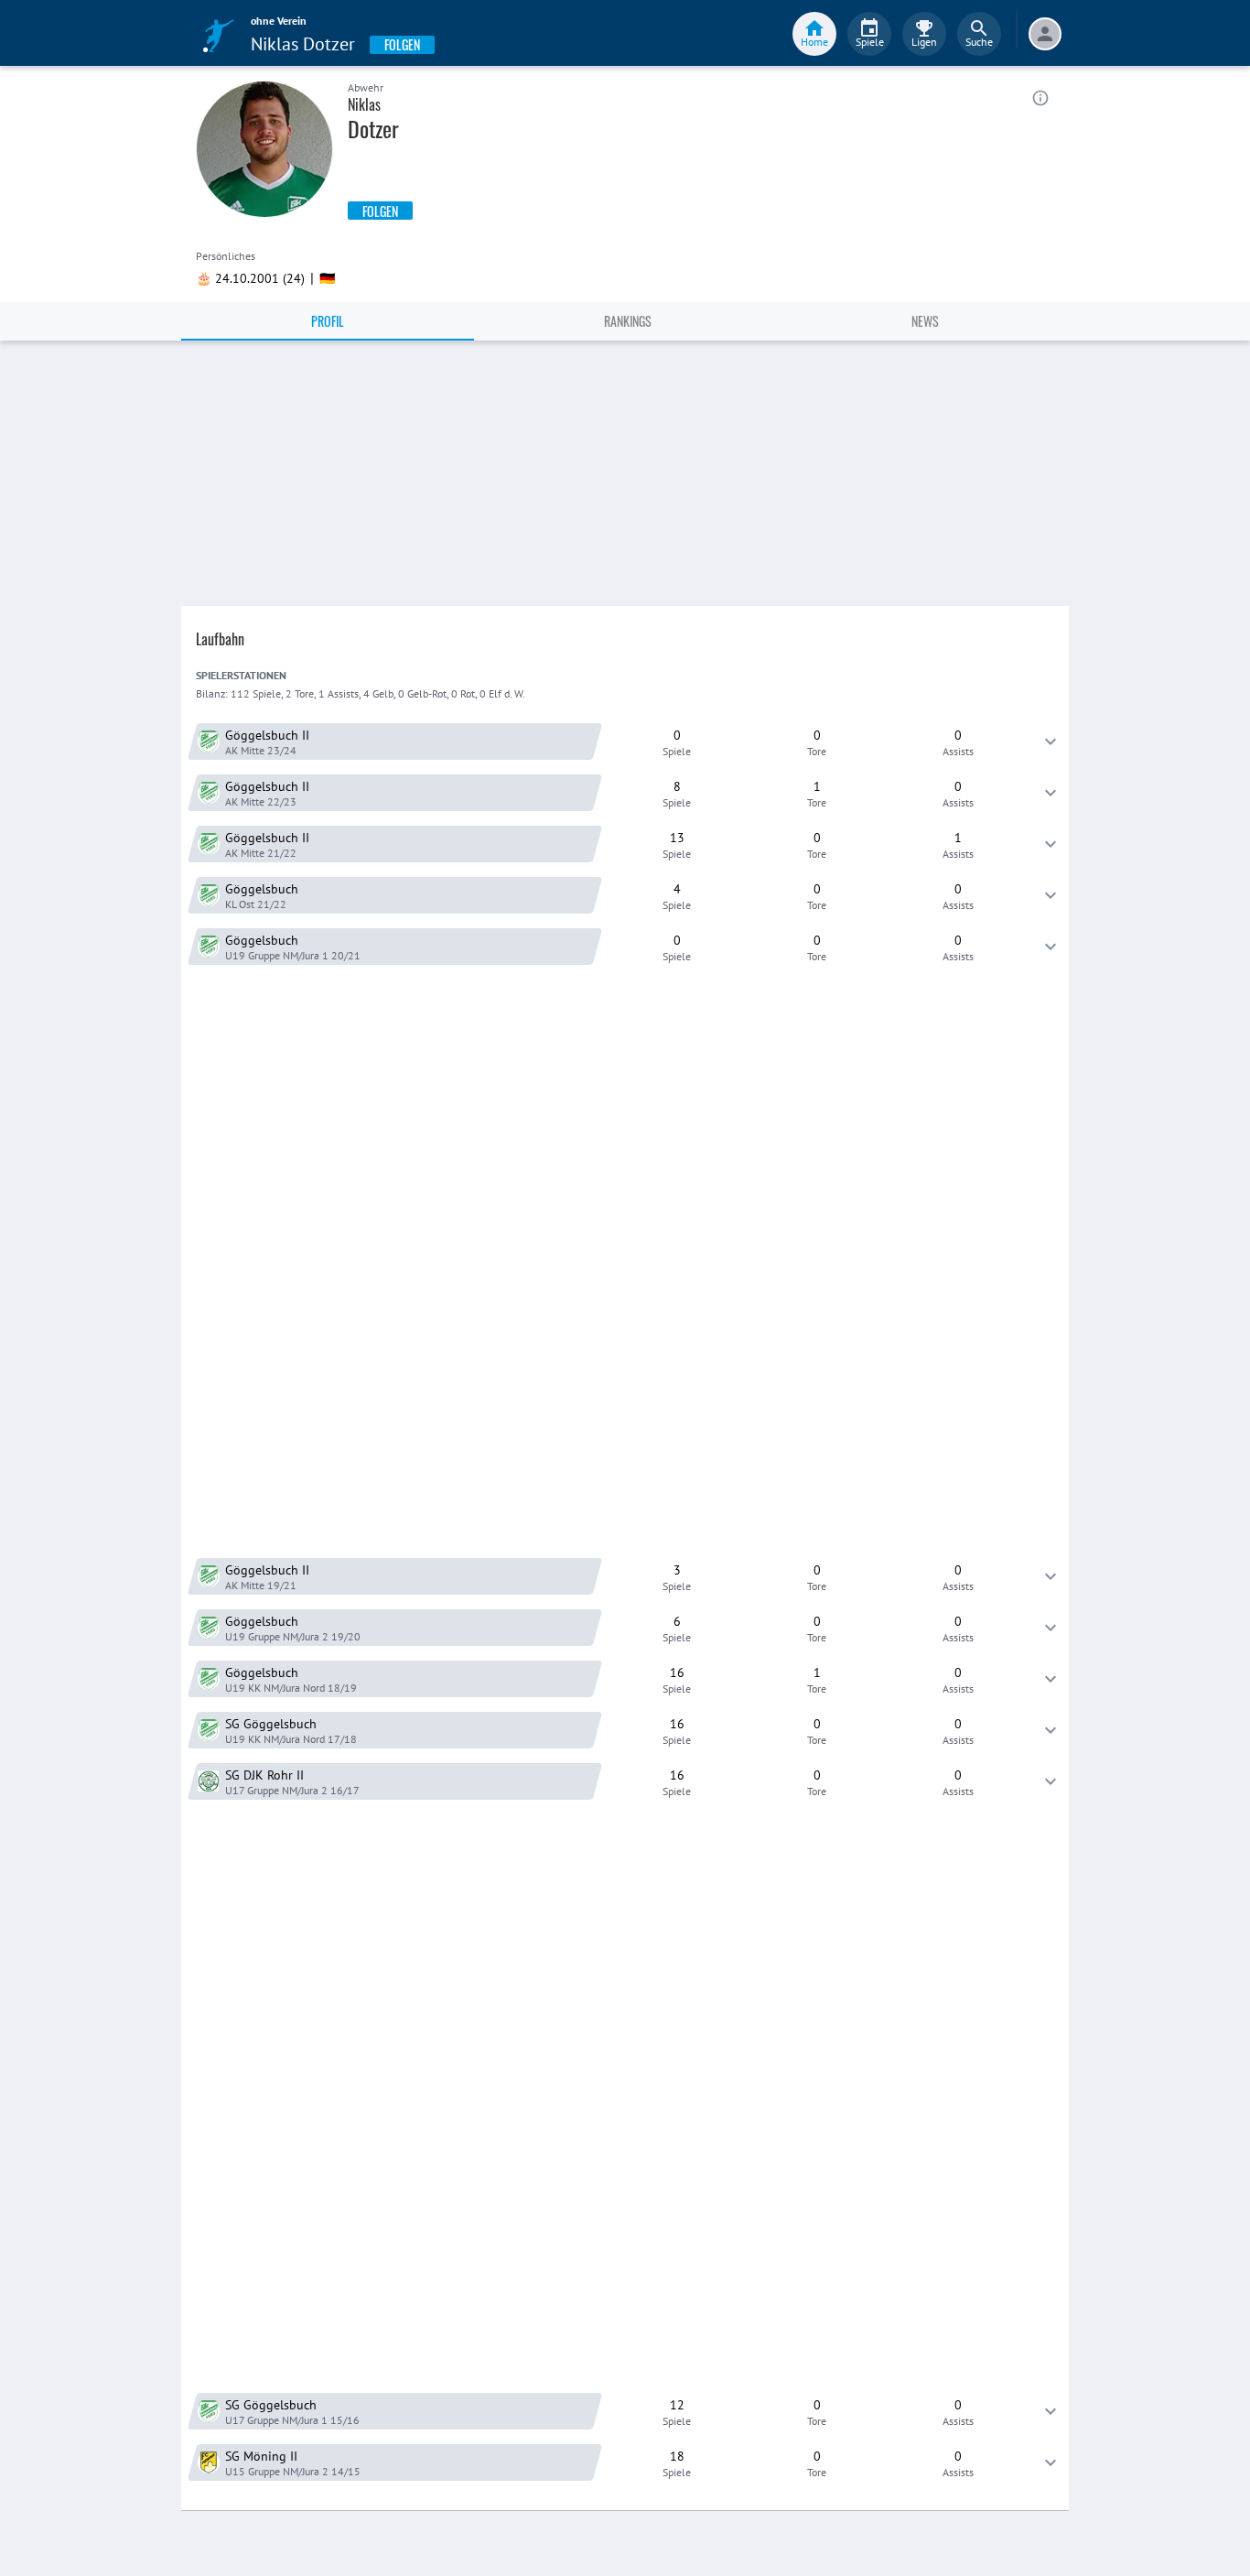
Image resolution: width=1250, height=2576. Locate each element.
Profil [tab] (328, 321)
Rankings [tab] (628, 321)
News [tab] (925, 321)
